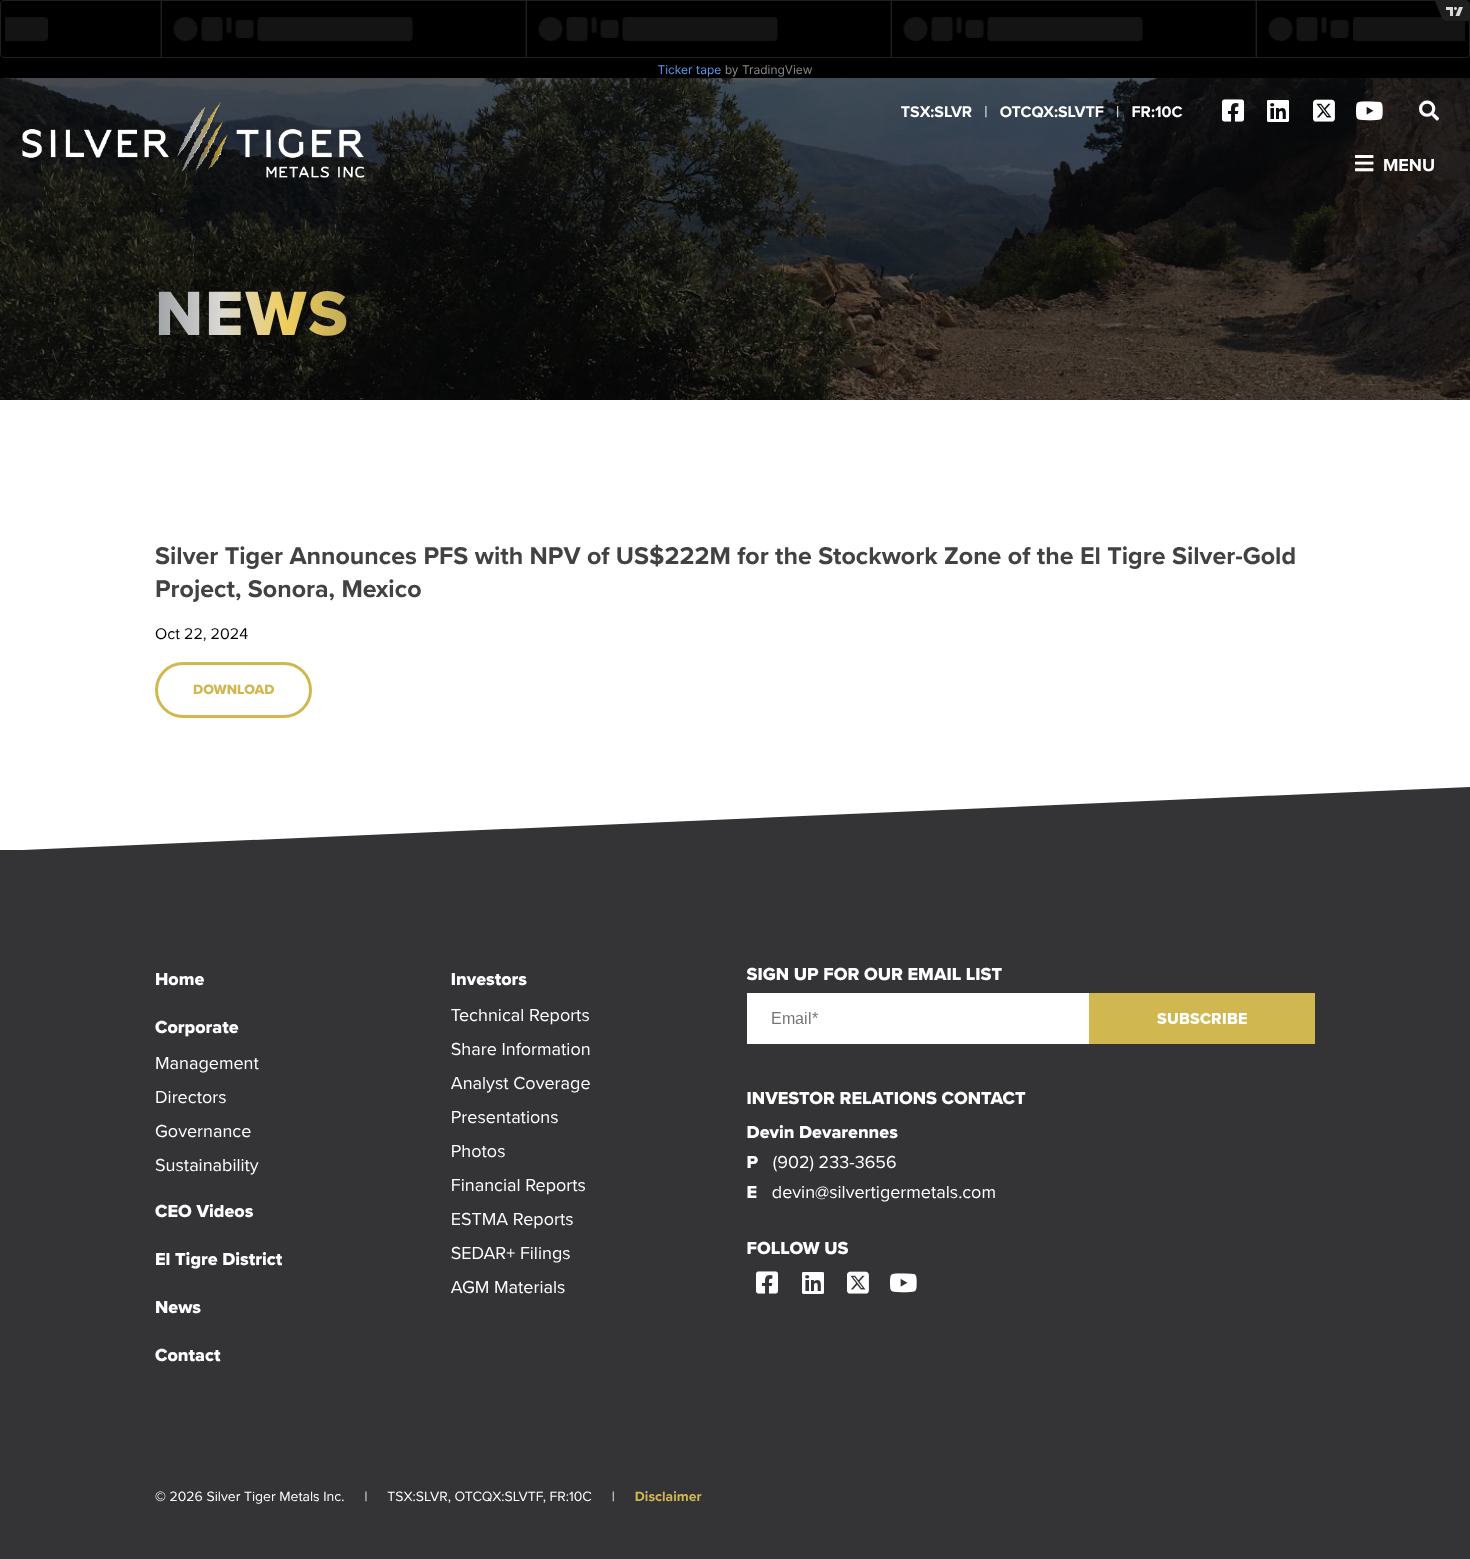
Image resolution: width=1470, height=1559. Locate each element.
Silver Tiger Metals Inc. (195, 140)
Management (207, 1062)
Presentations (505, 1116)
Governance (203, 1130)
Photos (478, 1150)
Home (179, 979)
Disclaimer (668, 1497)
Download (233, 690)
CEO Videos (204, 1211)
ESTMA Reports (512, 1218)
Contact (187, 1355)
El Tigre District (218, 1259)
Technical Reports (520, 1014)
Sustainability (207, 1164)
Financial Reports (518, 1184)
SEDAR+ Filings (511, 1252)
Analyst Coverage (521, 1082)
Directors (191, 1096)
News (178, 1307)
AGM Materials (508, 1286)
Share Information (521, 1048)
